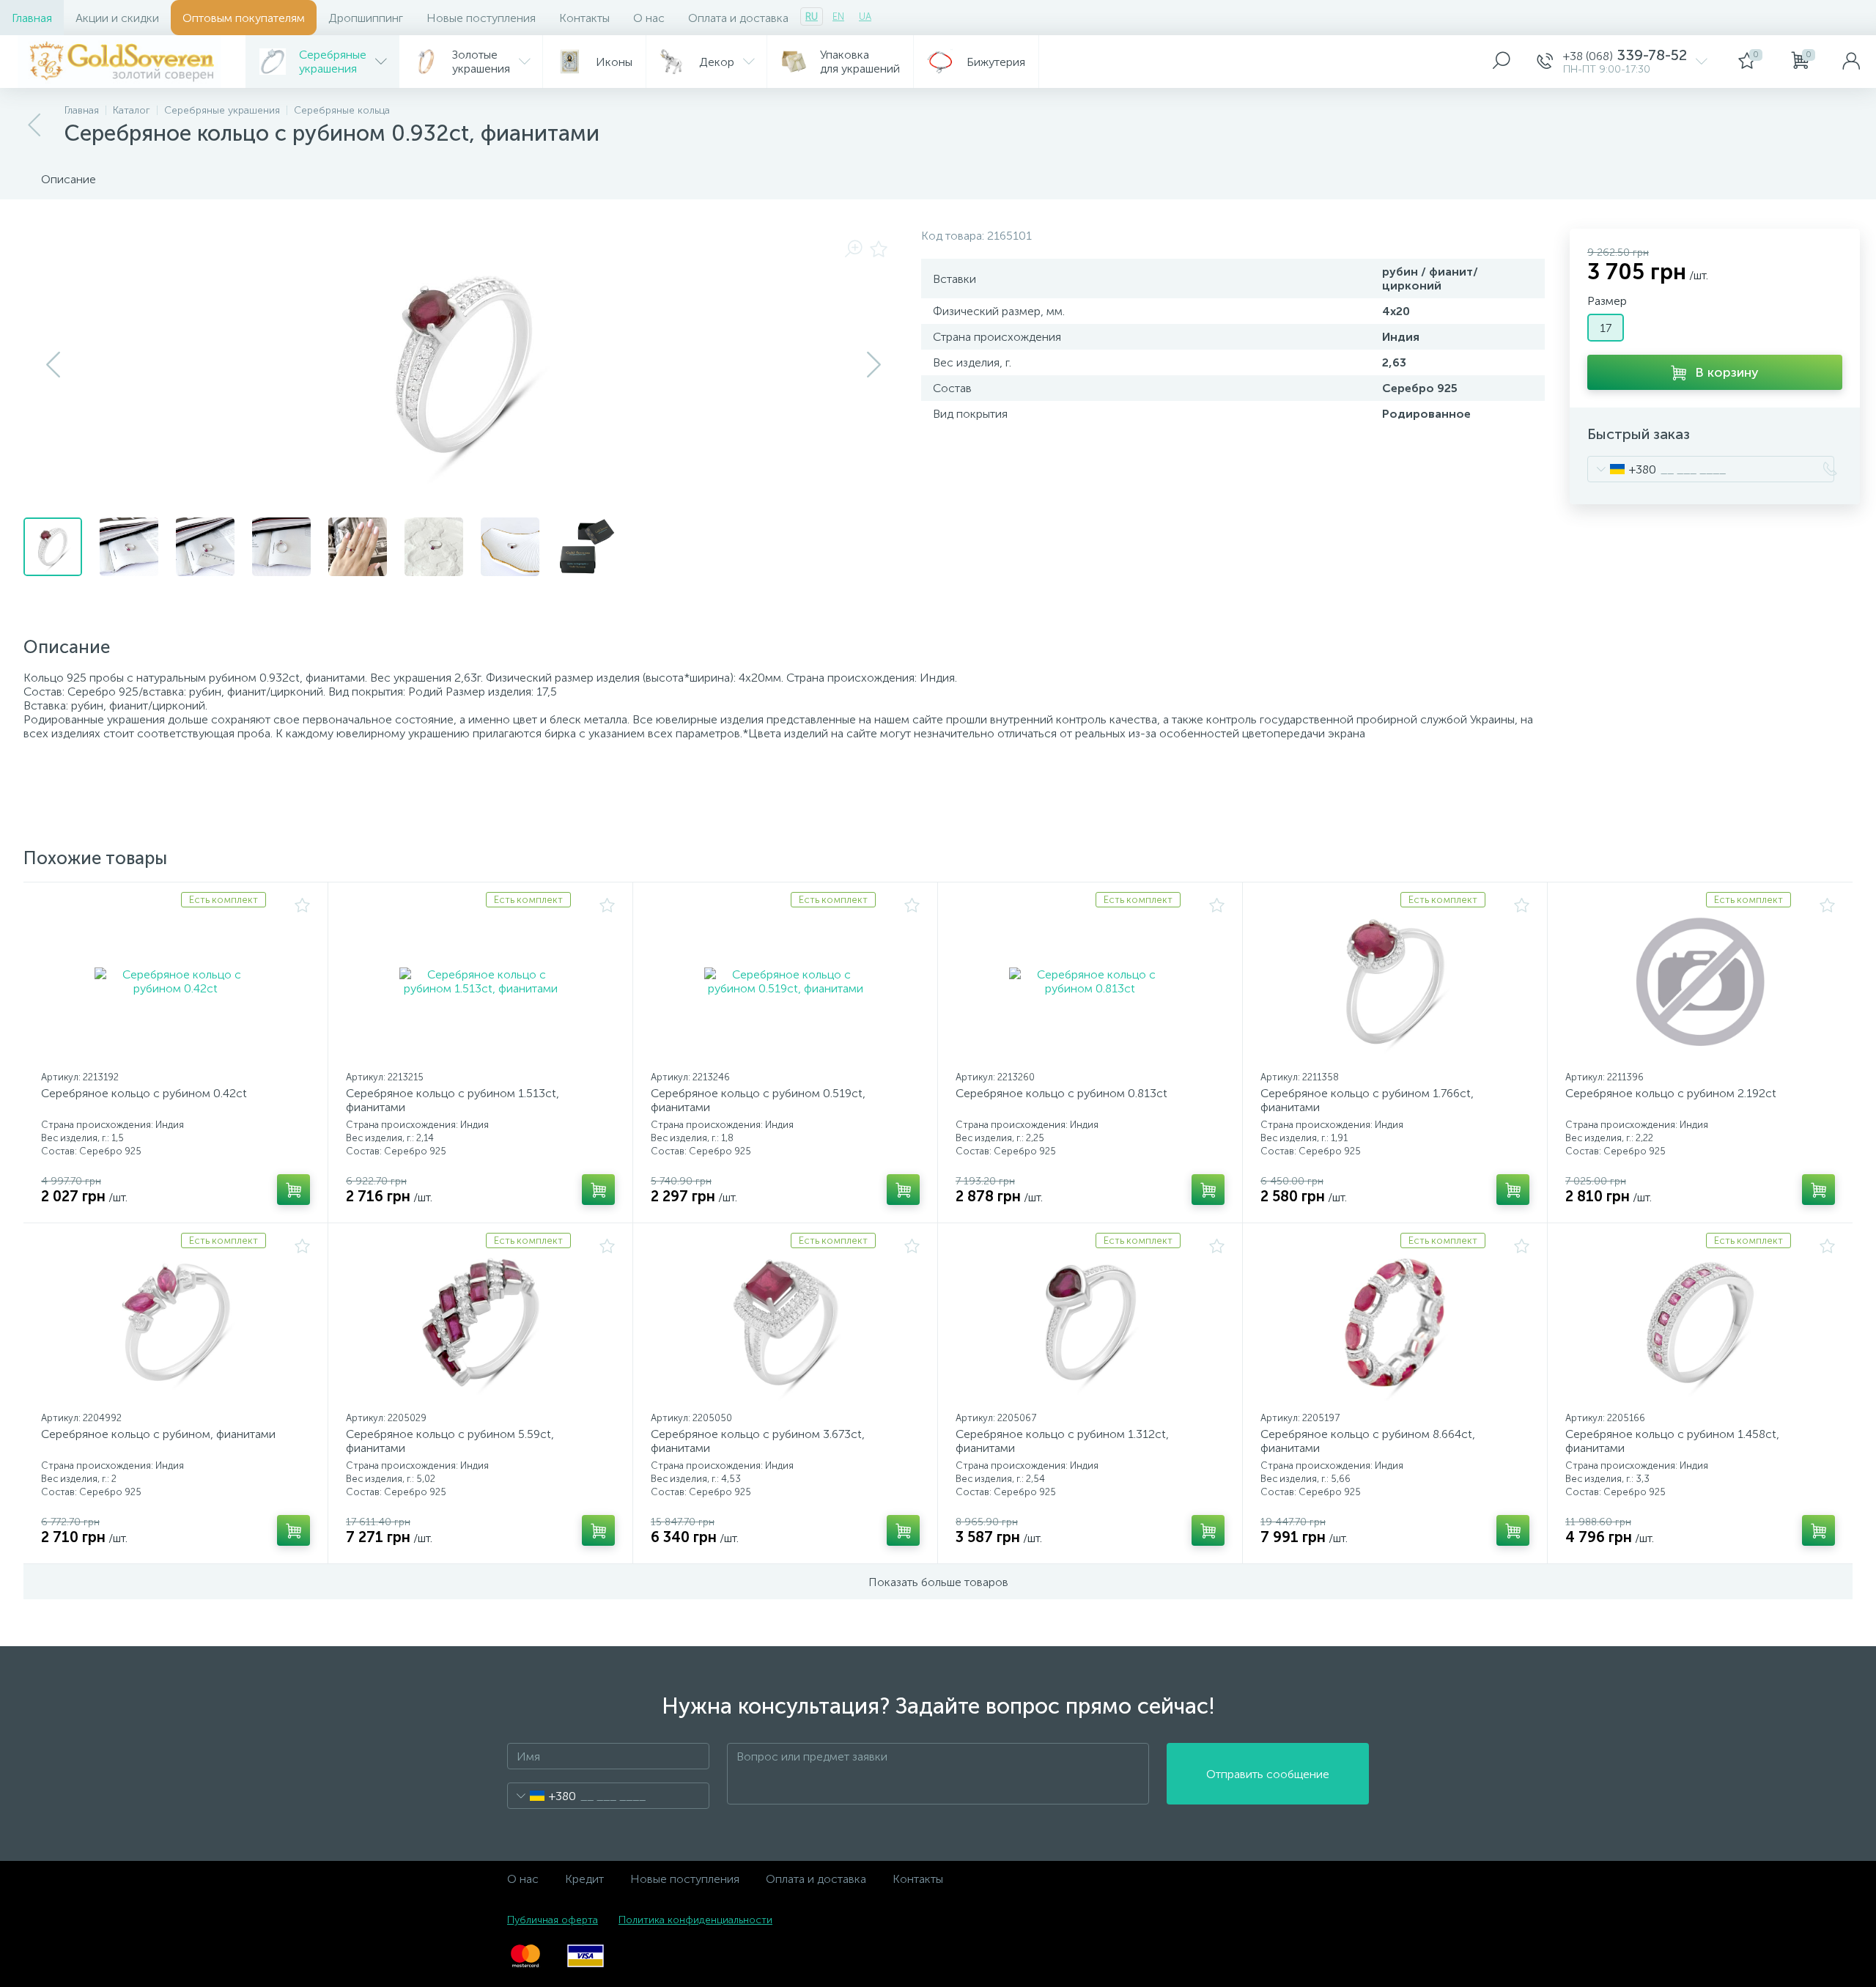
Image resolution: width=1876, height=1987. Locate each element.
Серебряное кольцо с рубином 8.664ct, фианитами (1368, 1441)
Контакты (584, 18)
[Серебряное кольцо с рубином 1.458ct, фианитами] (1700, 1322)
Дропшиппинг (366, 18)
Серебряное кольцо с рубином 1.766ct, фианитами (1367, 1100)
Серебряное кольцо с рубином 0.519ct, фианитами (758, 1100)
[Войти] (1851, 62)
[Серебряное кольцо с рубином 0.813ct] (1090, 981)
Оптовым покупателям (244, 18)
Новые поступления (481, 18)
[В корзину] (293, 1190)
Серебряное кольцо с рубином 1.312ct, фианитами (1062, 1441)
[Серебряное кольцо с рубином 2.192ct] (1700, 981)
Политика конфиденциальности (695, 1920)
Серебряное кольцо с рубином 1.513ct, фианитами (453, 1100)
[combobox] (1622, 469)
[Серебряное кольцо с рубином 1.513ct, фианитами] (480, 981)
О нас (649, 18)
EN (838, 16)
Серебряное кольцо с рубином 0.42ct (144, 1093)
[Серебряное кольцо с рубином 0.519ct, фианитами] (785, 981)
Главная (32, 18)
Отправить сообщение (1268, 1774)
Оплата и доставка (738, 18)
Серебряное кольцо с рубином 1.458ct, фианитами (1672, 1441)
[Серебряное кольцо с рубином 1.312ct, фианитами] (1090, 1322)
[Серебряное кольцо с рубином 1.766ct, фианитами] (1395, 981)
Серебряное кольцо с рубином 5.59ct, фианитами (450, 1441)
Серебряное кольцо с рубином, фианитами (158, 1434)
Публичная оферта (553, 1920)
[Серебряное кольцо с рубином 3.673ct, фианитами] (785, 1322)
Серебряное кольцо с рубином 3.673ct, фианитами (758, 1441)
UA (865, 16)
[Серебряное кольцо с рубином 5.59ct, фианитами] (480, 1322)
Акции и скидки (117, 18)
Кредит (584, 1879)
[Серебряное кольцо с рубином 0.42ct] (176, 981)
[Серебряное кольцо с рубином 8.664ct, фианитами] (1395, 1322)
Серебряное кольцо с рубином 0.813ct (1061, 1093)
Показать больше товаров (938, 1582)
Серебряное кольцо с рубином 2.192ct (1671, 1093)
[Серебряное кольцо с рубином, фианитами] (176, 1322)
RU (812, 16)
